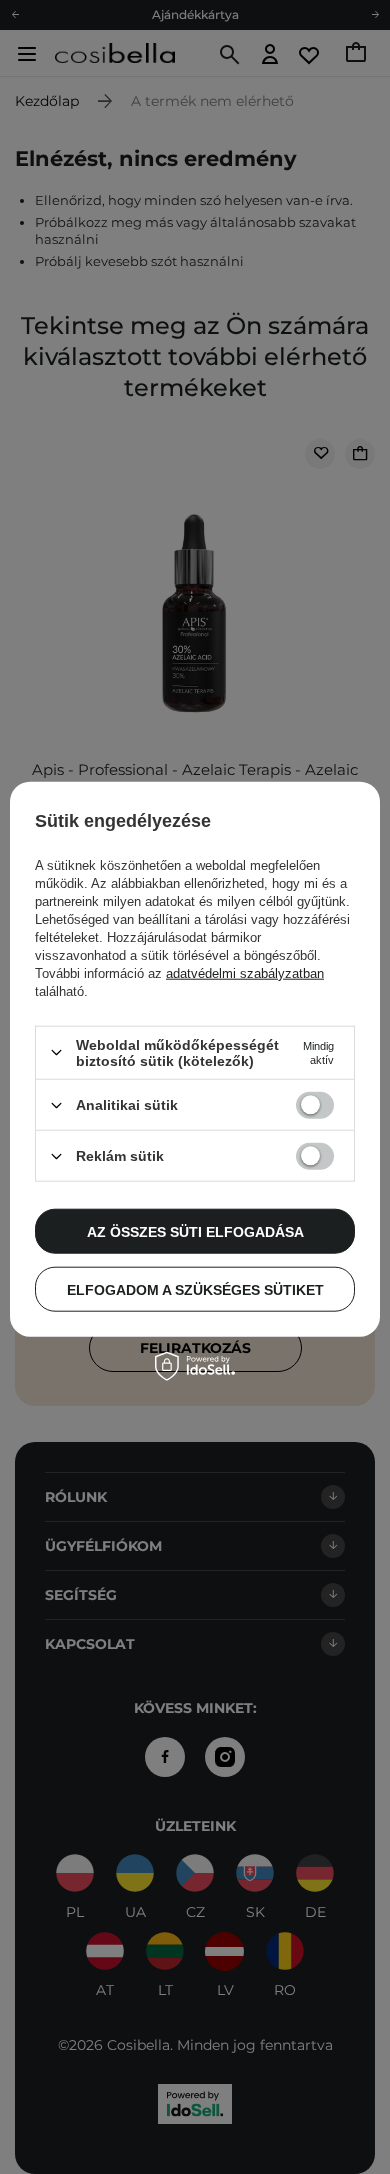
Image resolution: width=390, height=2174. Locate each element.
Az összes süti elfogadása (195, 1231)
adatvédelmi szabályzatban (245, 973)
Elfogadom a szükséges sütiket (195, 1289)
